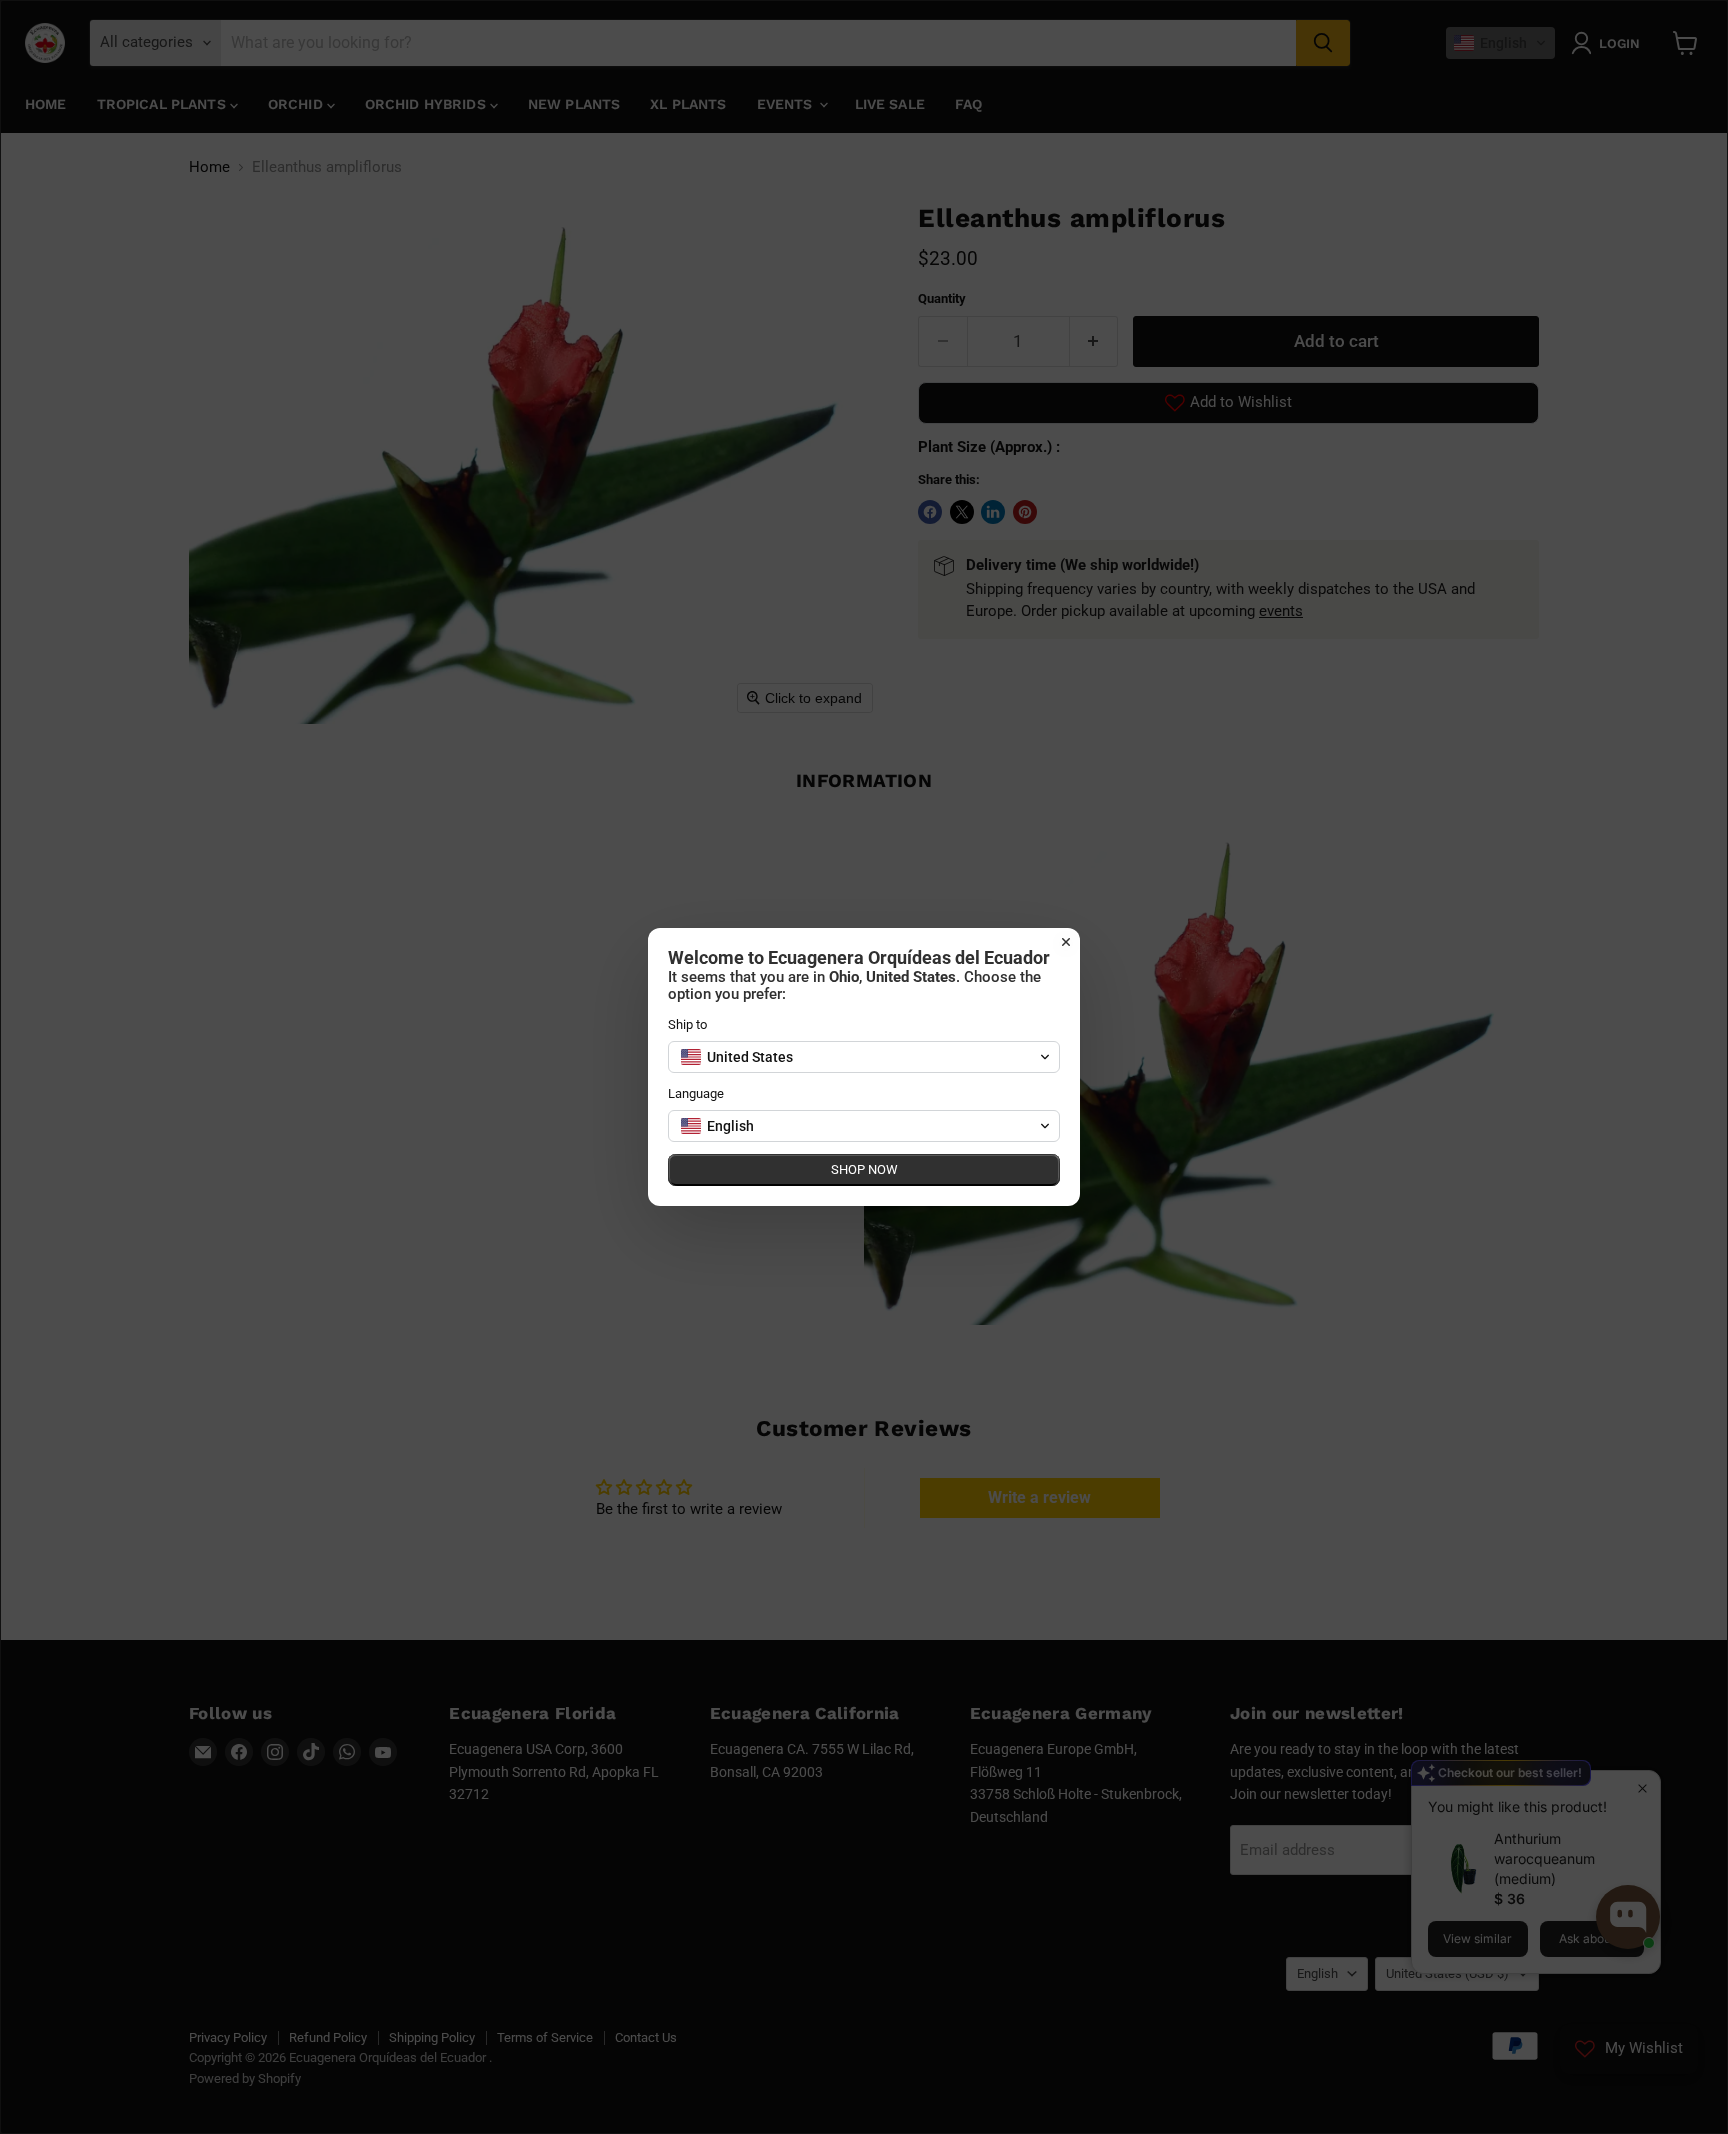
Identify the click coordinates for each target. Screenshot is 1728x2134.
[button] (864, 1057)
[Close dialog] (1066, 942)
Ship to (687, 1024)
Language (696, 1093)
